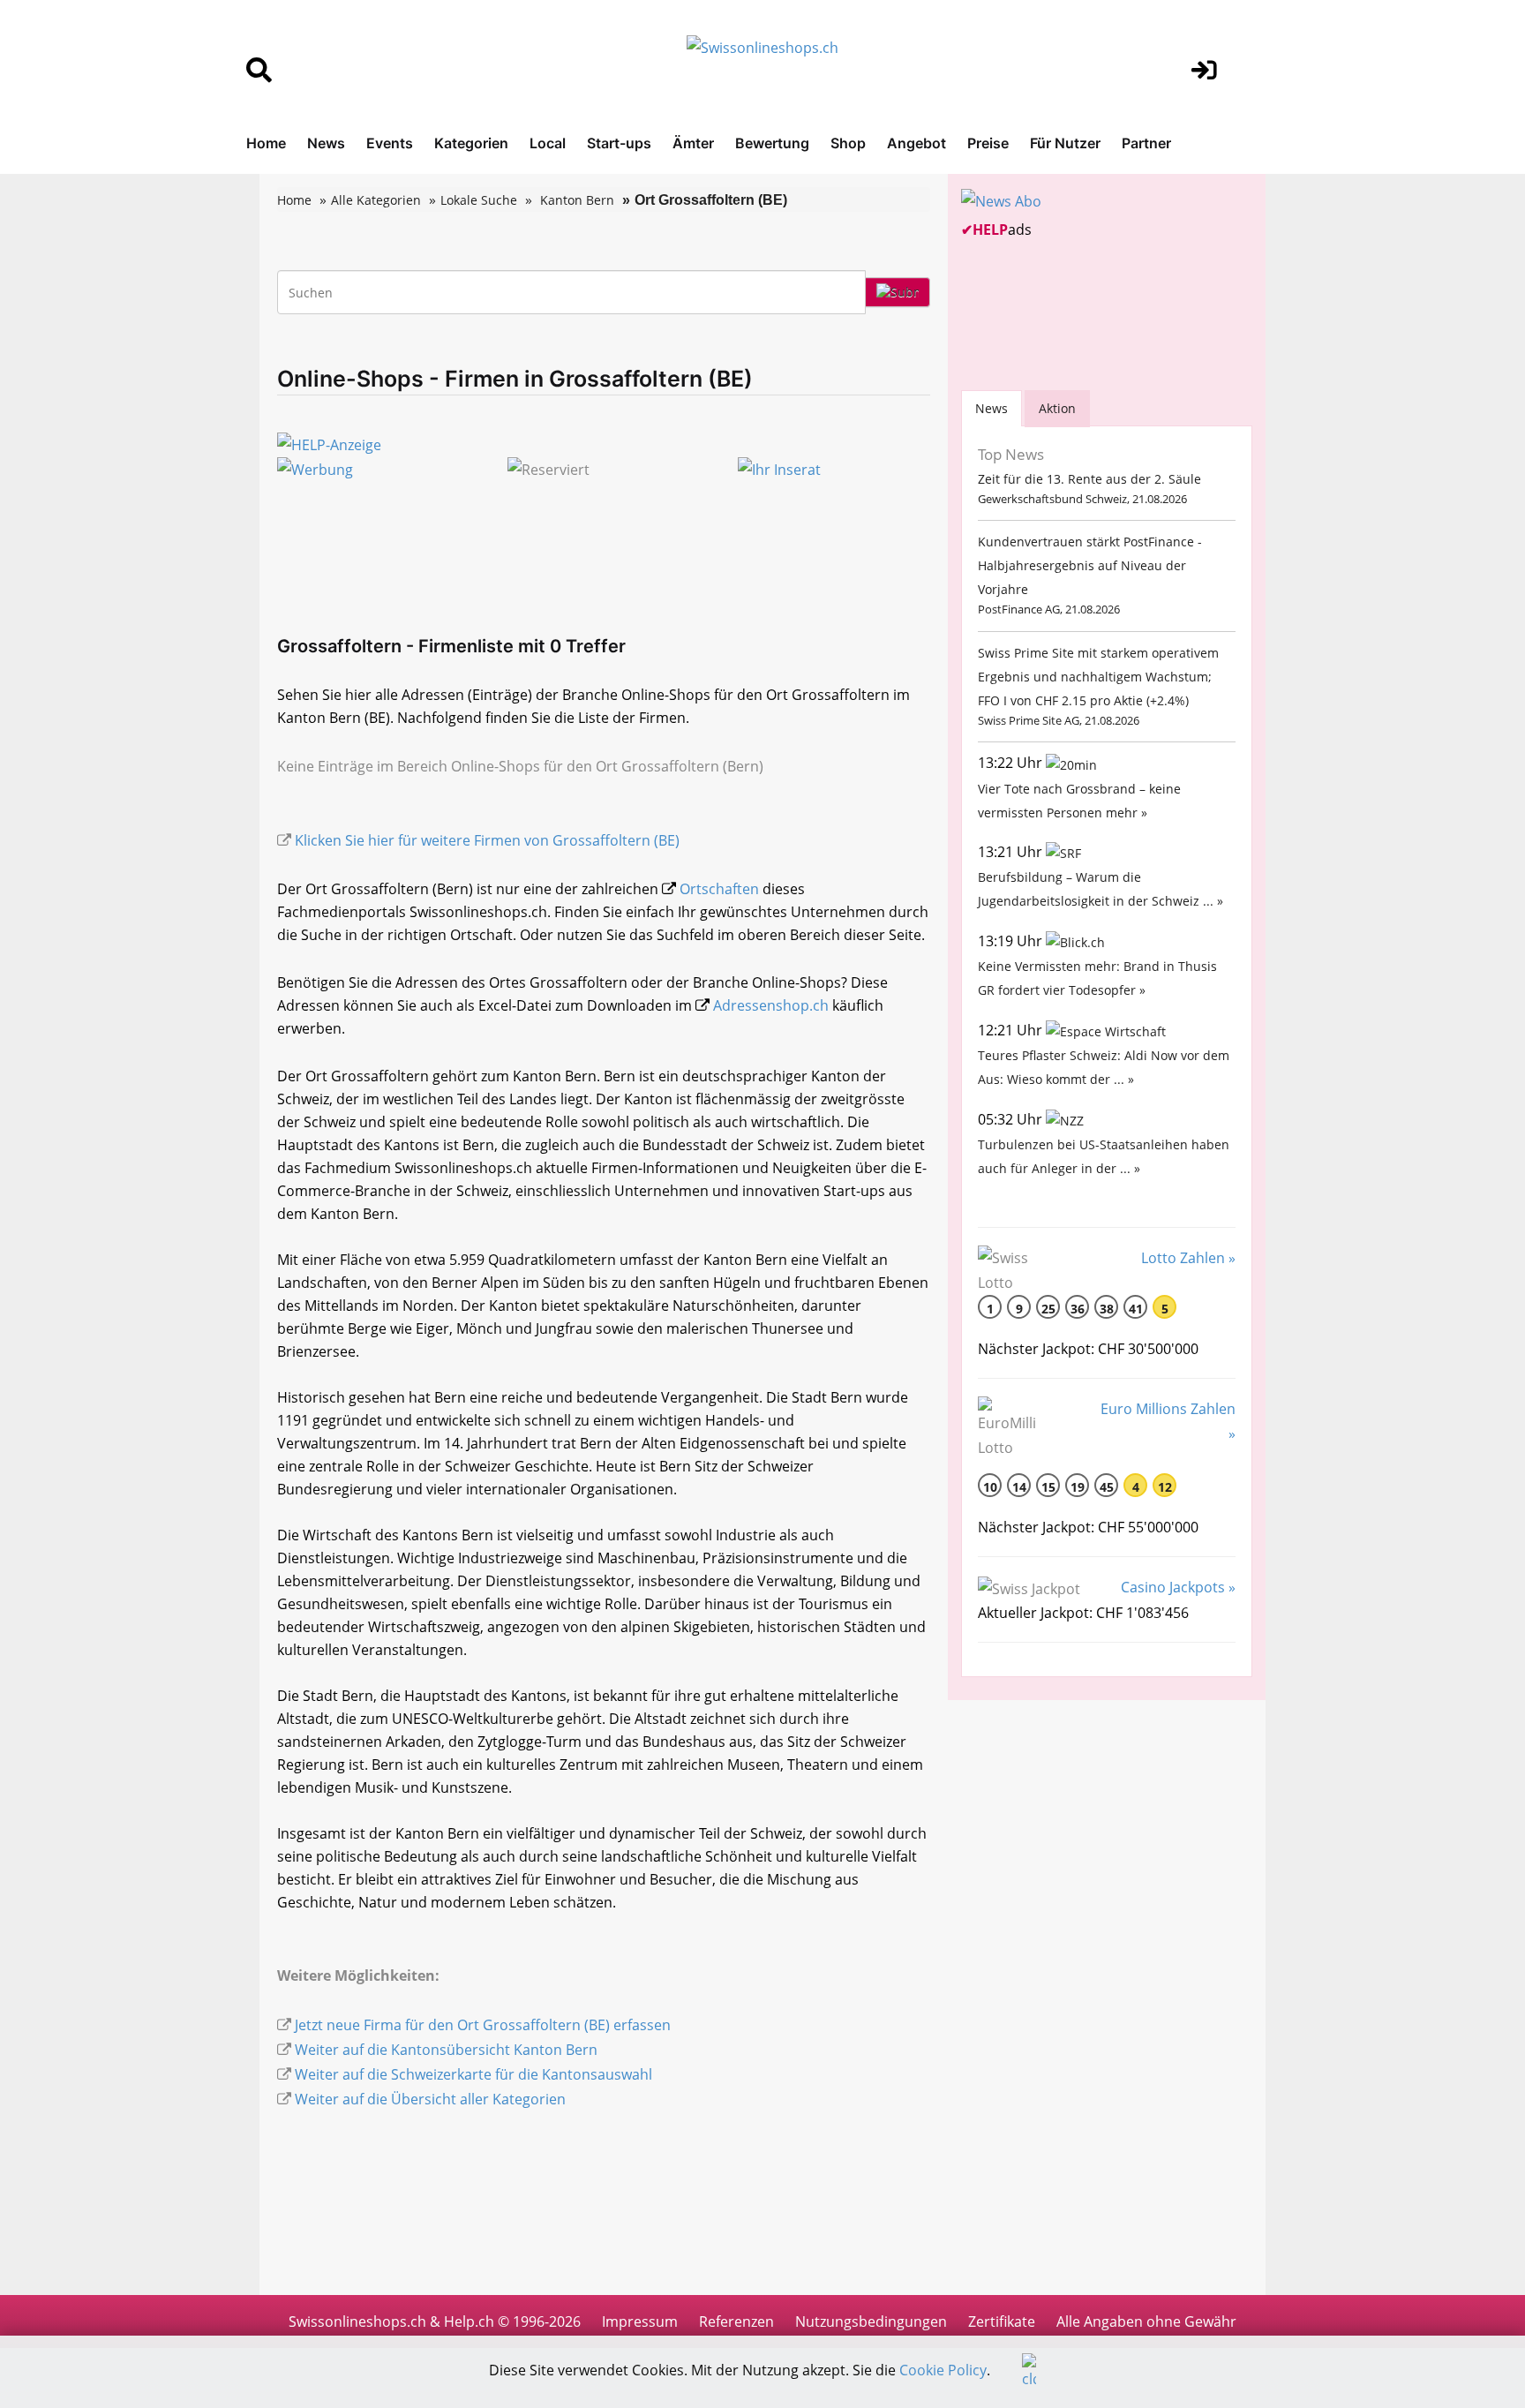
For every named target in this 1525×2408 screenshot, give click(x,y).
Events (390, 143)
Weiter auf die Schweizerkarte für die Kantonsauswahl (473, 2074)
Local (548, 143)
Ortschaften (719, 889)
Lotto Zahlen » (1188, 1258)
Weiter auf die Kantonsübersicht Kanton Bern (446, 2050)
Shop (848, 143)
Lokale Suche (479, 200)
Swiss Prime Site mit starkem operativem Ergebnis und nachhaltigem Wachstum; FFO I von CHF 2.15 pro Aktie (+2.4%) (1098, 677)
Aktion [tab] (1057, 408)
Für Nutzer (1065, 143)
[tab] (992, 408)
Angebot (917, 143)
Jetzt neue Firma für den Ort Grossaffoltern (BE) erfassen (483, 2025)
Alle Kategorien (376, 200)
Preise (988, 143)
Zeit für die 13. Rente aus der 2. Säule (1089, 479)
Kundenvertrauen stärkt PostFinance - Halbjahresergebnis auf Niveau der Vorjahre (1090, 565)
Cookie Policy (943, 2370)
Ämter (693, 143)
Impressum (640, 2321)
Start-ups (619, 143)
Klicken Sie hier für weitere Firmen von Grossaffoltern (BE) (487, 840)
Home (266, 143)
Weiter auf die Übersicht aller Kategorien (430, 2099)
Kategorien (471, 143)
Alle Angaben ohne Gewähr (1146, 2321)
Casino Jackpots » (1178, 1587)
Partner (1146, 143)
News (326, 143)
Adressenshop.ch (771, 1005)
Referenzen (736, 2321)
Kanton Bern (577, 200)
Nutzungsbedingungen (871, 2321)
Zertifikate (1002, 2321)
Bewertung (772, 143)
